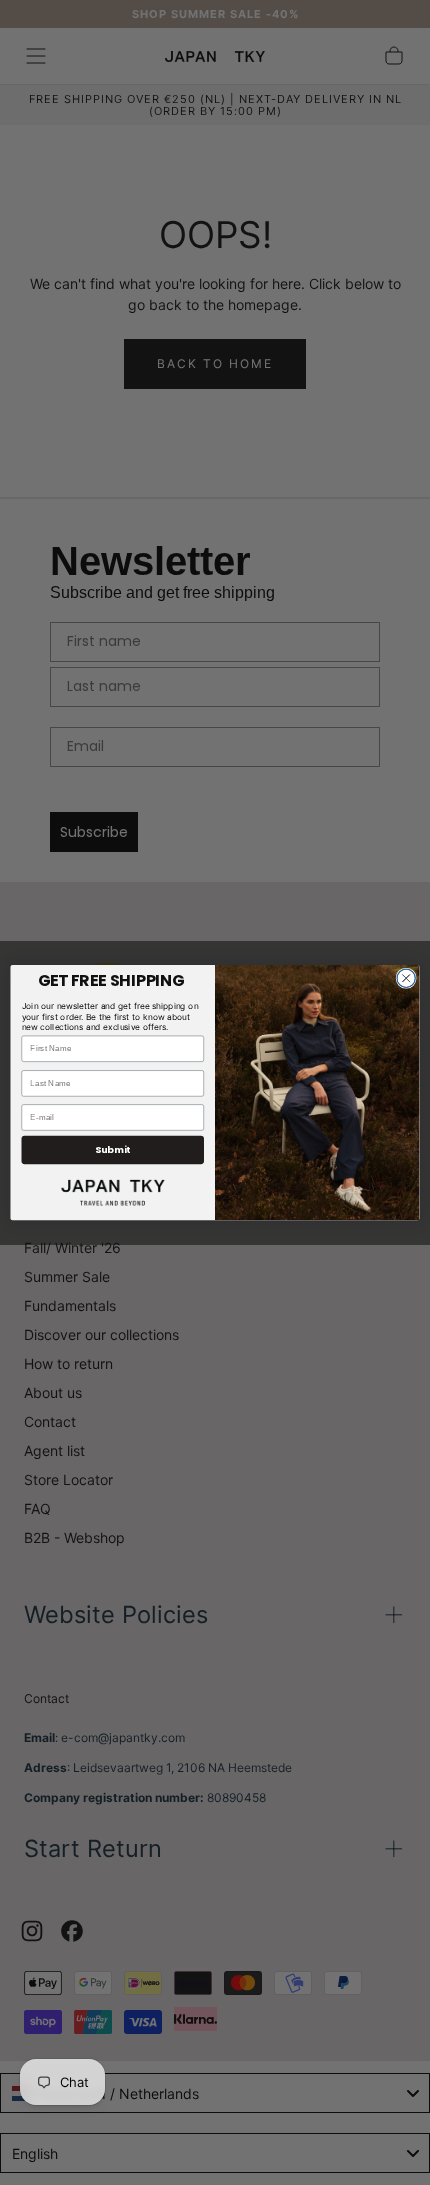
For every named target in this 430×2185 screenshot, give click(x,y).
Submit (113, 1149)
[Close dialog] (406, 978)
